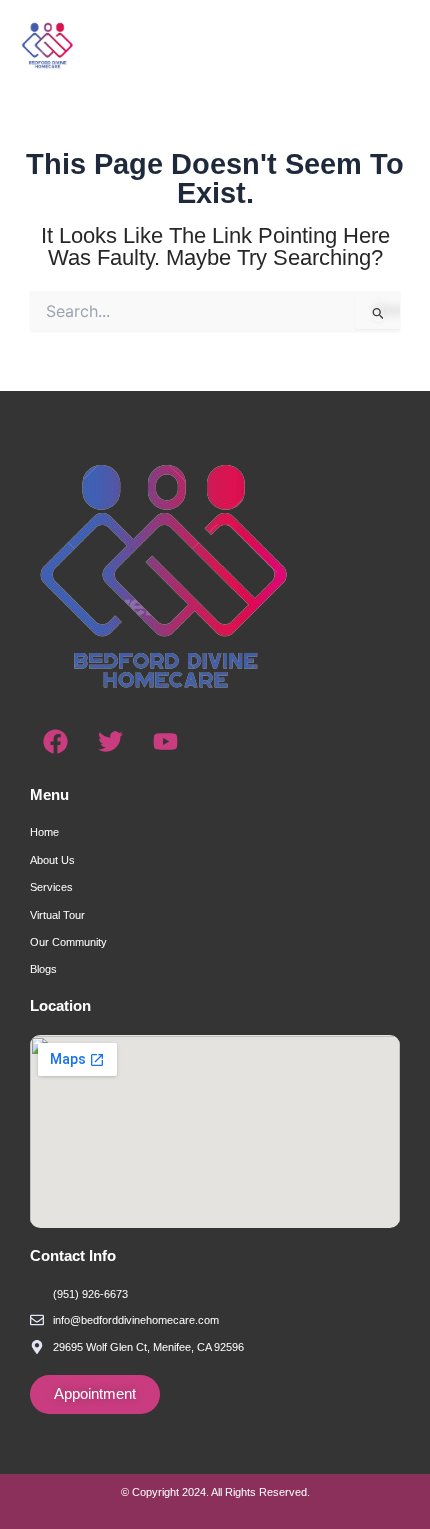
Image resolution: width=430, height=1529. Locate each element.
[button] (361, 45)
